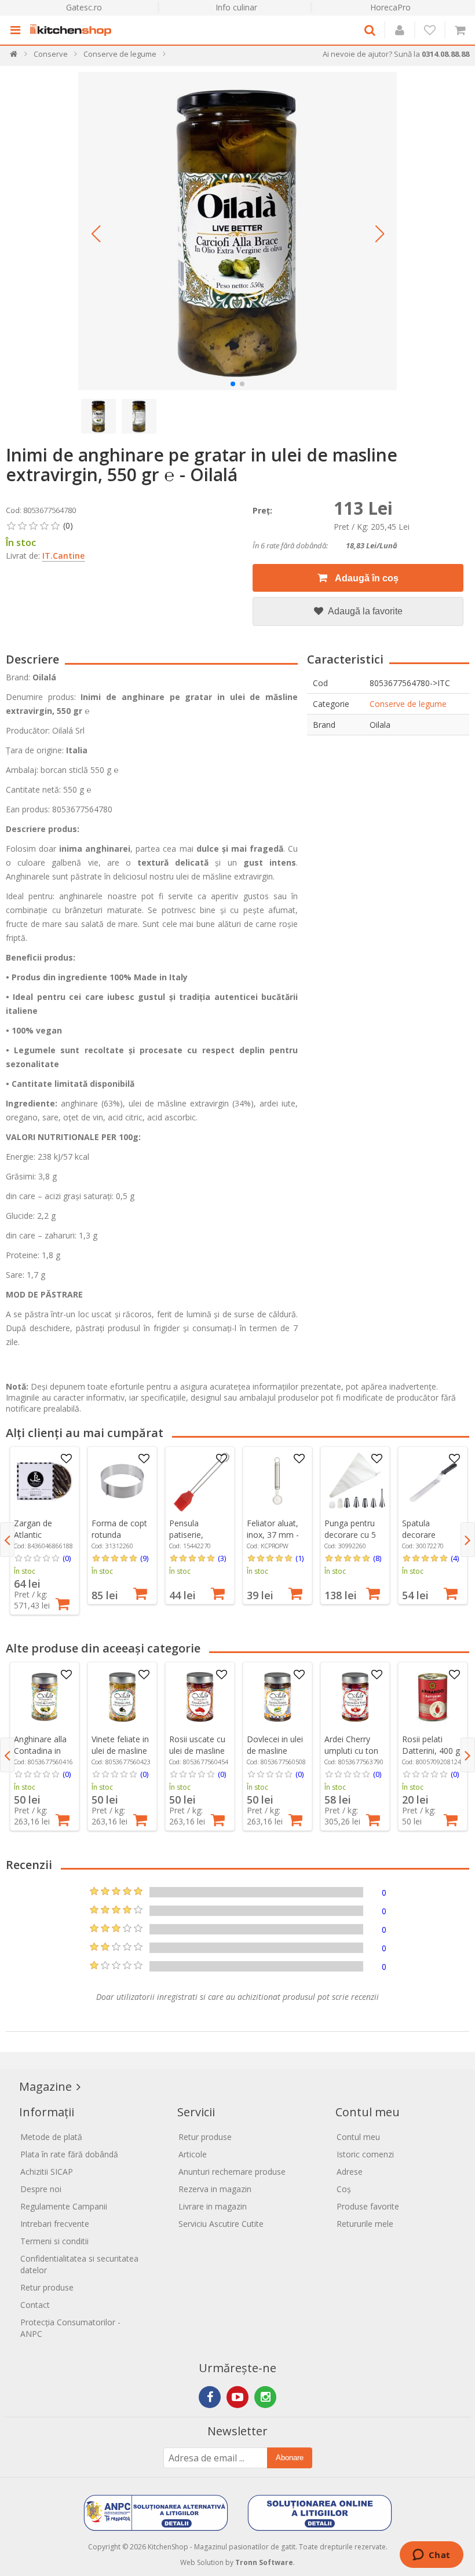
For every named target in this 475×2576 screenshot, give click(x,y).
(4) (455, 1558)
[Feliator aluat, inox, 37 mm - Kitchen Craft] (277, 1481)
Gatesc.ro (84, 7)
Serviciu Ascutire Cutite (221, 2224)
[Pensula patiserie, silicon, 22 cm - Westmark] (200, 1481)
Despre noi (41, 2189)
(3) (222, 1558)
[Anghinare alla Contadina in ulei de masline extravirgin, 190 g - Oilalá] (45, 1697)
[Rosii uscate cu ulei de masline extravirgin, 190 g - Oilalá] (200, 1697)
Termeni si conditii (54, 2241)
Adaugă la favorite (364, 611)
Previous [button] (7, 1540)
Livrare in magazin (213, 2206)
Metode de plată (51, 2137)
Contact (35, 2305)
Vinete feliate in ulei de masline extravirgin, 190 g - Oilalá (120, 1756)
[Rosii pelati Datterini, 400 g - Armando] (433, 1697)
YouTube (237, 2397)
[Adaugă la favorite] (67, 1459)
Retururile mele (365, 2224)
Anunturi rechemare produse (232, 2172)
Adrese (350, 2172)
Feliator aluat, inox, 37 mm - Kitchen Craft (273, 1535)
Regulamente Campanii (64, 2206)
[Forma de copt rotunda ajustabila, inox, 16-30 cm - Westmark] (122, 1481)
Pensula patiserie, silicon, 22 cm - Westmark (197, 1540)
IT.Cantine (63, 556)
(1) (299, 1558)
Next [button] (468, 1540)
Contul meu (358, 2137)
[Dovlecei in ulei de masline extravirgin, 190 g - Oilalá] (277, 1697)
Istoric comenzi (365, 2154)
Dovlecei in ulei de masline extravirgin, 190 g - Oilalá (275, 1756)
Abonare (290, 2458)
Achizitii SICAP (47, 2172)
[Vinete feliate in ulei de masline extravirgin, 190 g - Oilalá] (122, 1697)
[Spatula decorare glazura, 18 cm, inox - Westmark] (433, 1481)
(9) (144, 1558)
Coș (344, 2189)
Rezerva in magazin (215, 2189)
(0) (67, 1558)
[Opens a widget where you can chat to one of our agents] (431, 2556)
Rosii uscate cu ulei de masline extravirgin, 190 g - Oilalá (198, 1756)
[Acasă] (14, 56)
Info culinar (236, 7)
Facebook (210, 2397)
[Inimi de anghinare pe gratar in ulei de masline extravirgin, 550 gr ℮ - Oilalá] (237, 231)
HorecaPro (390, 7)
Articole (193, 2154)
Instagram (265, 2397)
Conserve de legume (408, 704)
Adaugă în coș (366, 578)
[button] (96, 234)
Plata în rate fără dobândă (69, 2154)
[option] (45, 1531)
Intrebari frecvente (55, 2224)
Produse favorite (368, 2206)
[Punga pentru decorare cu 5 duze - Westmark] (355, 1481)
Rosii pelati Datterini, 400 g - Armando (431, 1751)
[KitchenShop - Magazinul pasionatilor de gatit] (74, 30)
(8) (377, 1558)
